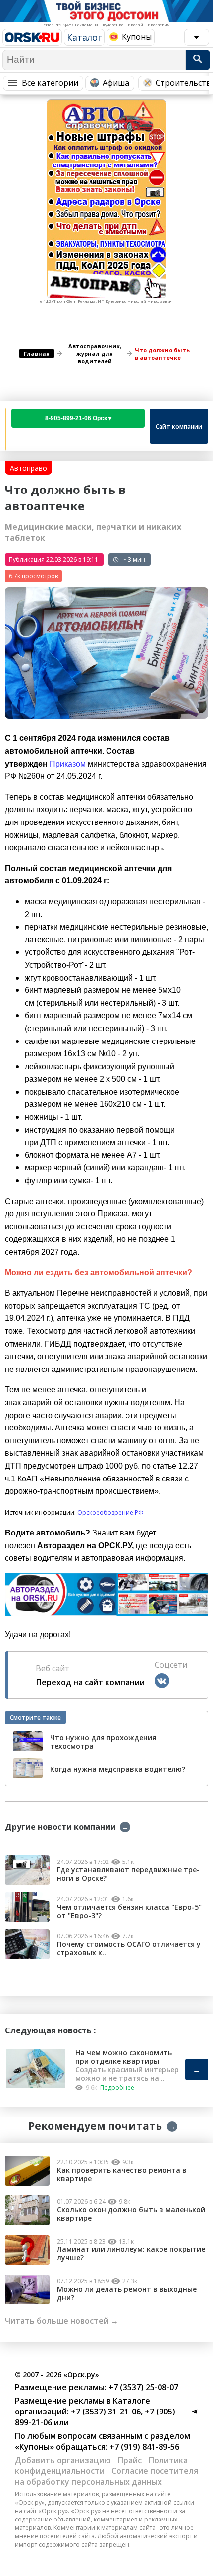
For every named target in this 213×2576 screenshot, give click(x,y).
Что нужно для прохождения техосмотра (103, 1742)
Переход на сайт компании (90, 1682)
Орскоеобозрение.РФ (110, 1512)
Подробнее (117, 2088)
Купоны (137, 37)
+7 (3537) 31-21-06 (105, 2412)
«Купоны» (34, 2447)
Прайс (130, 2460)
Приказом (68, 764)
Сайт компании (179, 426)
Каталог (84, 37)
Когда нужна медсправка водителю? (118, 1770)
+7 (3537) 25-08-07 (142, 2387)
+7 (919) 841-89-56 (143, 2447)
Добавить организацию (63, 2460)
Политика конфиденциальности (101, 2466)
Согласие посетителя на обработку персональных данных (106, 2476)
